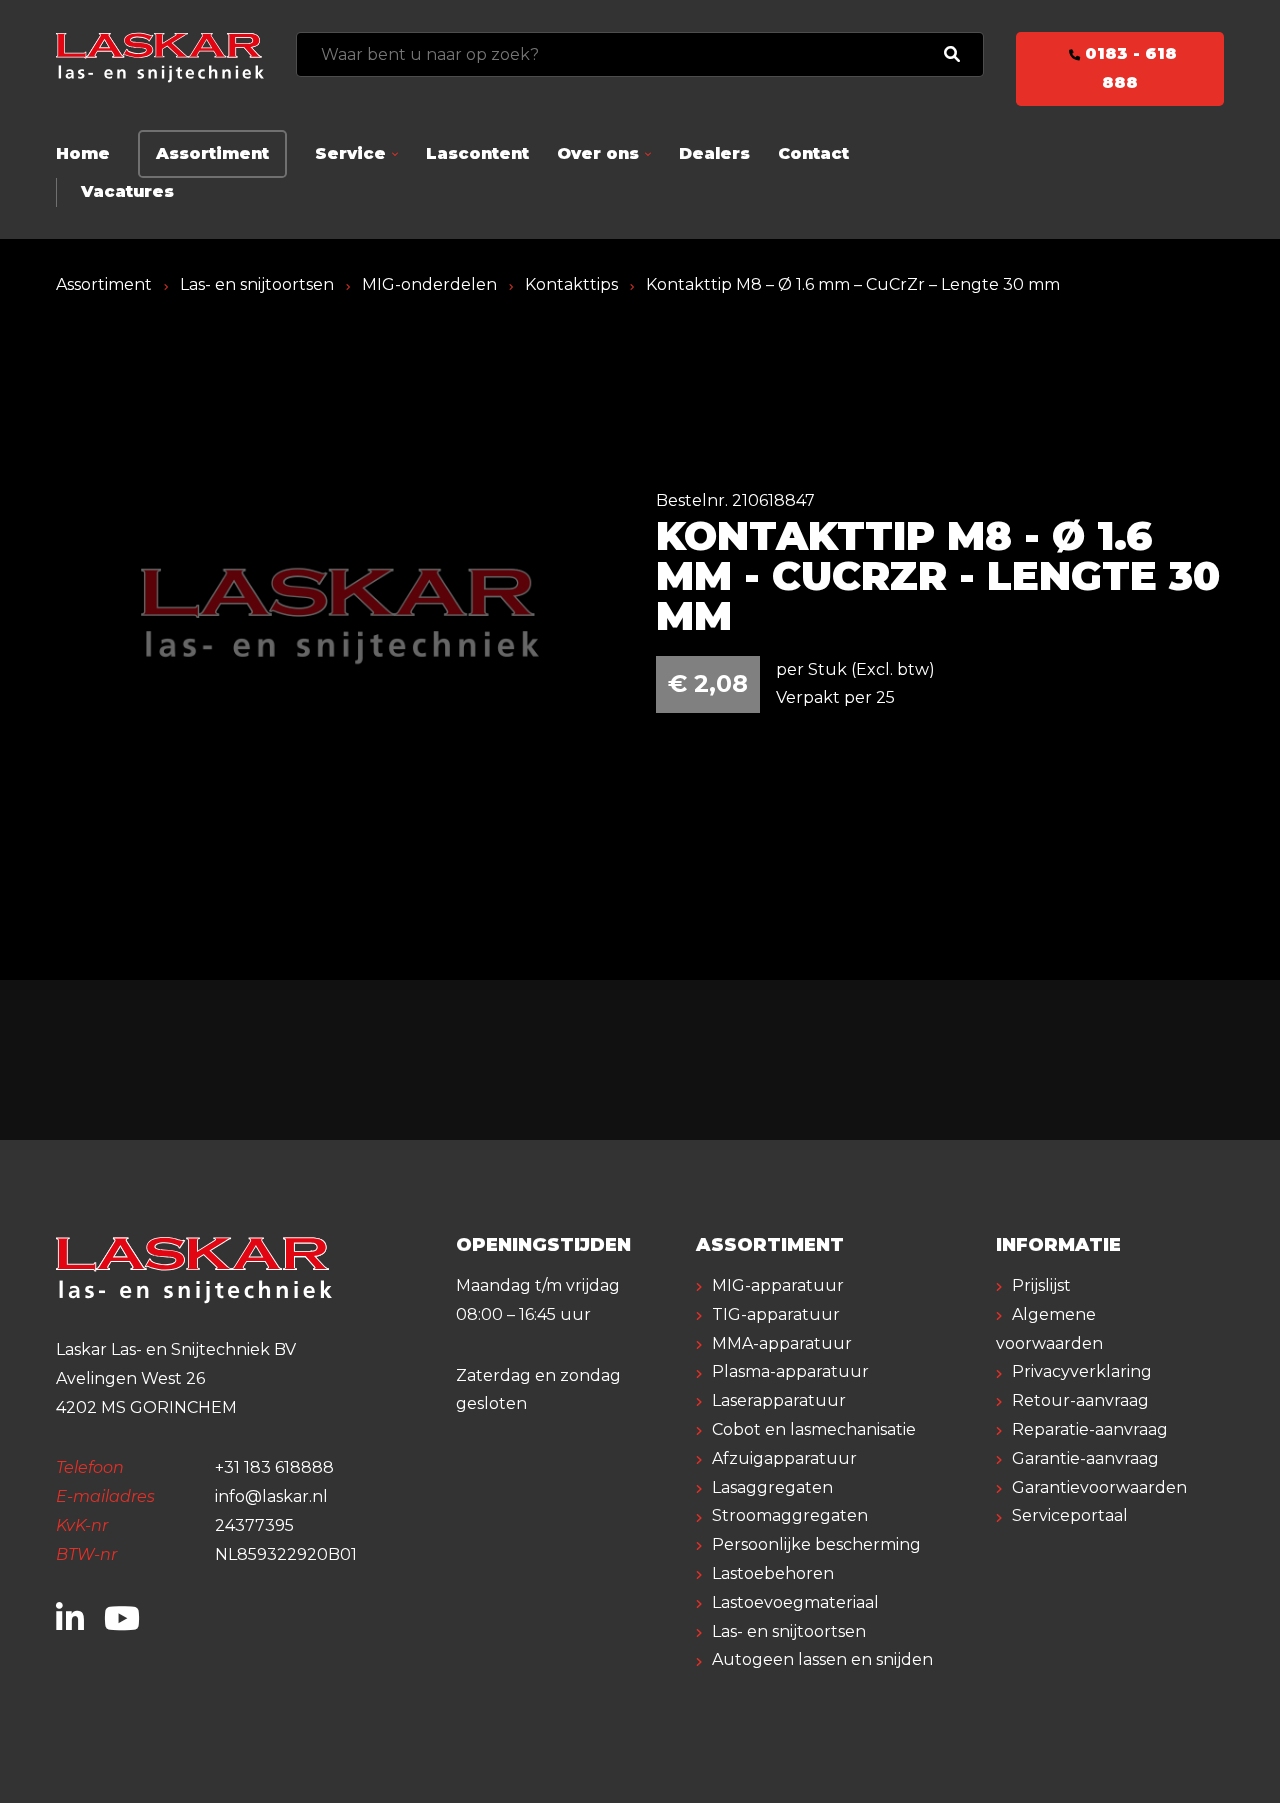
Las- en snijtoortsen (257, 284)
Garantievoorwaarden (1099, 1487)
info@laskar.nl (271, 1496)
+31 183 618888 (274, 1467)
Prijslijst (1041, 1285)
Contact (813, 153)
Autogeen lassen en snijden (822, 1659)
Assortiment (212, 153)
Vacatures (127, 191)
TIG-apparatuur (776, 1314)
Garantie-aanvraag (1085, 1458)
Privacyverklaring (1082, 1371)
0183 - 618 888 (1128, 68)
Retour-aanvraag (1080, 1400)
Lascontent (477, 153)
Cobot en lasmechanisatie (814, 1429)
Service (350, 153)
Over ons (598, 153)
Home (83, 153)
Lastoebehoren (773, 1573)
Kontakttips (571, 284)
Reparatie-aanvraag (1090, 1429)
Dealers (714, 153)
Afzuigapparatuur (784, 1458)
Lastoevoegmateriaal (795, 1602)
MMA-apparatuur (782, 1343)
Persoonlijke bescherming (816, 1544)
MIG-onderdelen (429, 284)
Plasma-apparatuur (790, 1371)
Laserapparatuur (779, 1400)
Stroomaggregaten (790, 1515)
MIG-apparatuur (778, 1285)
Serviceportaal (1070, 1515)
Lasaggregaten (772, 1487)
